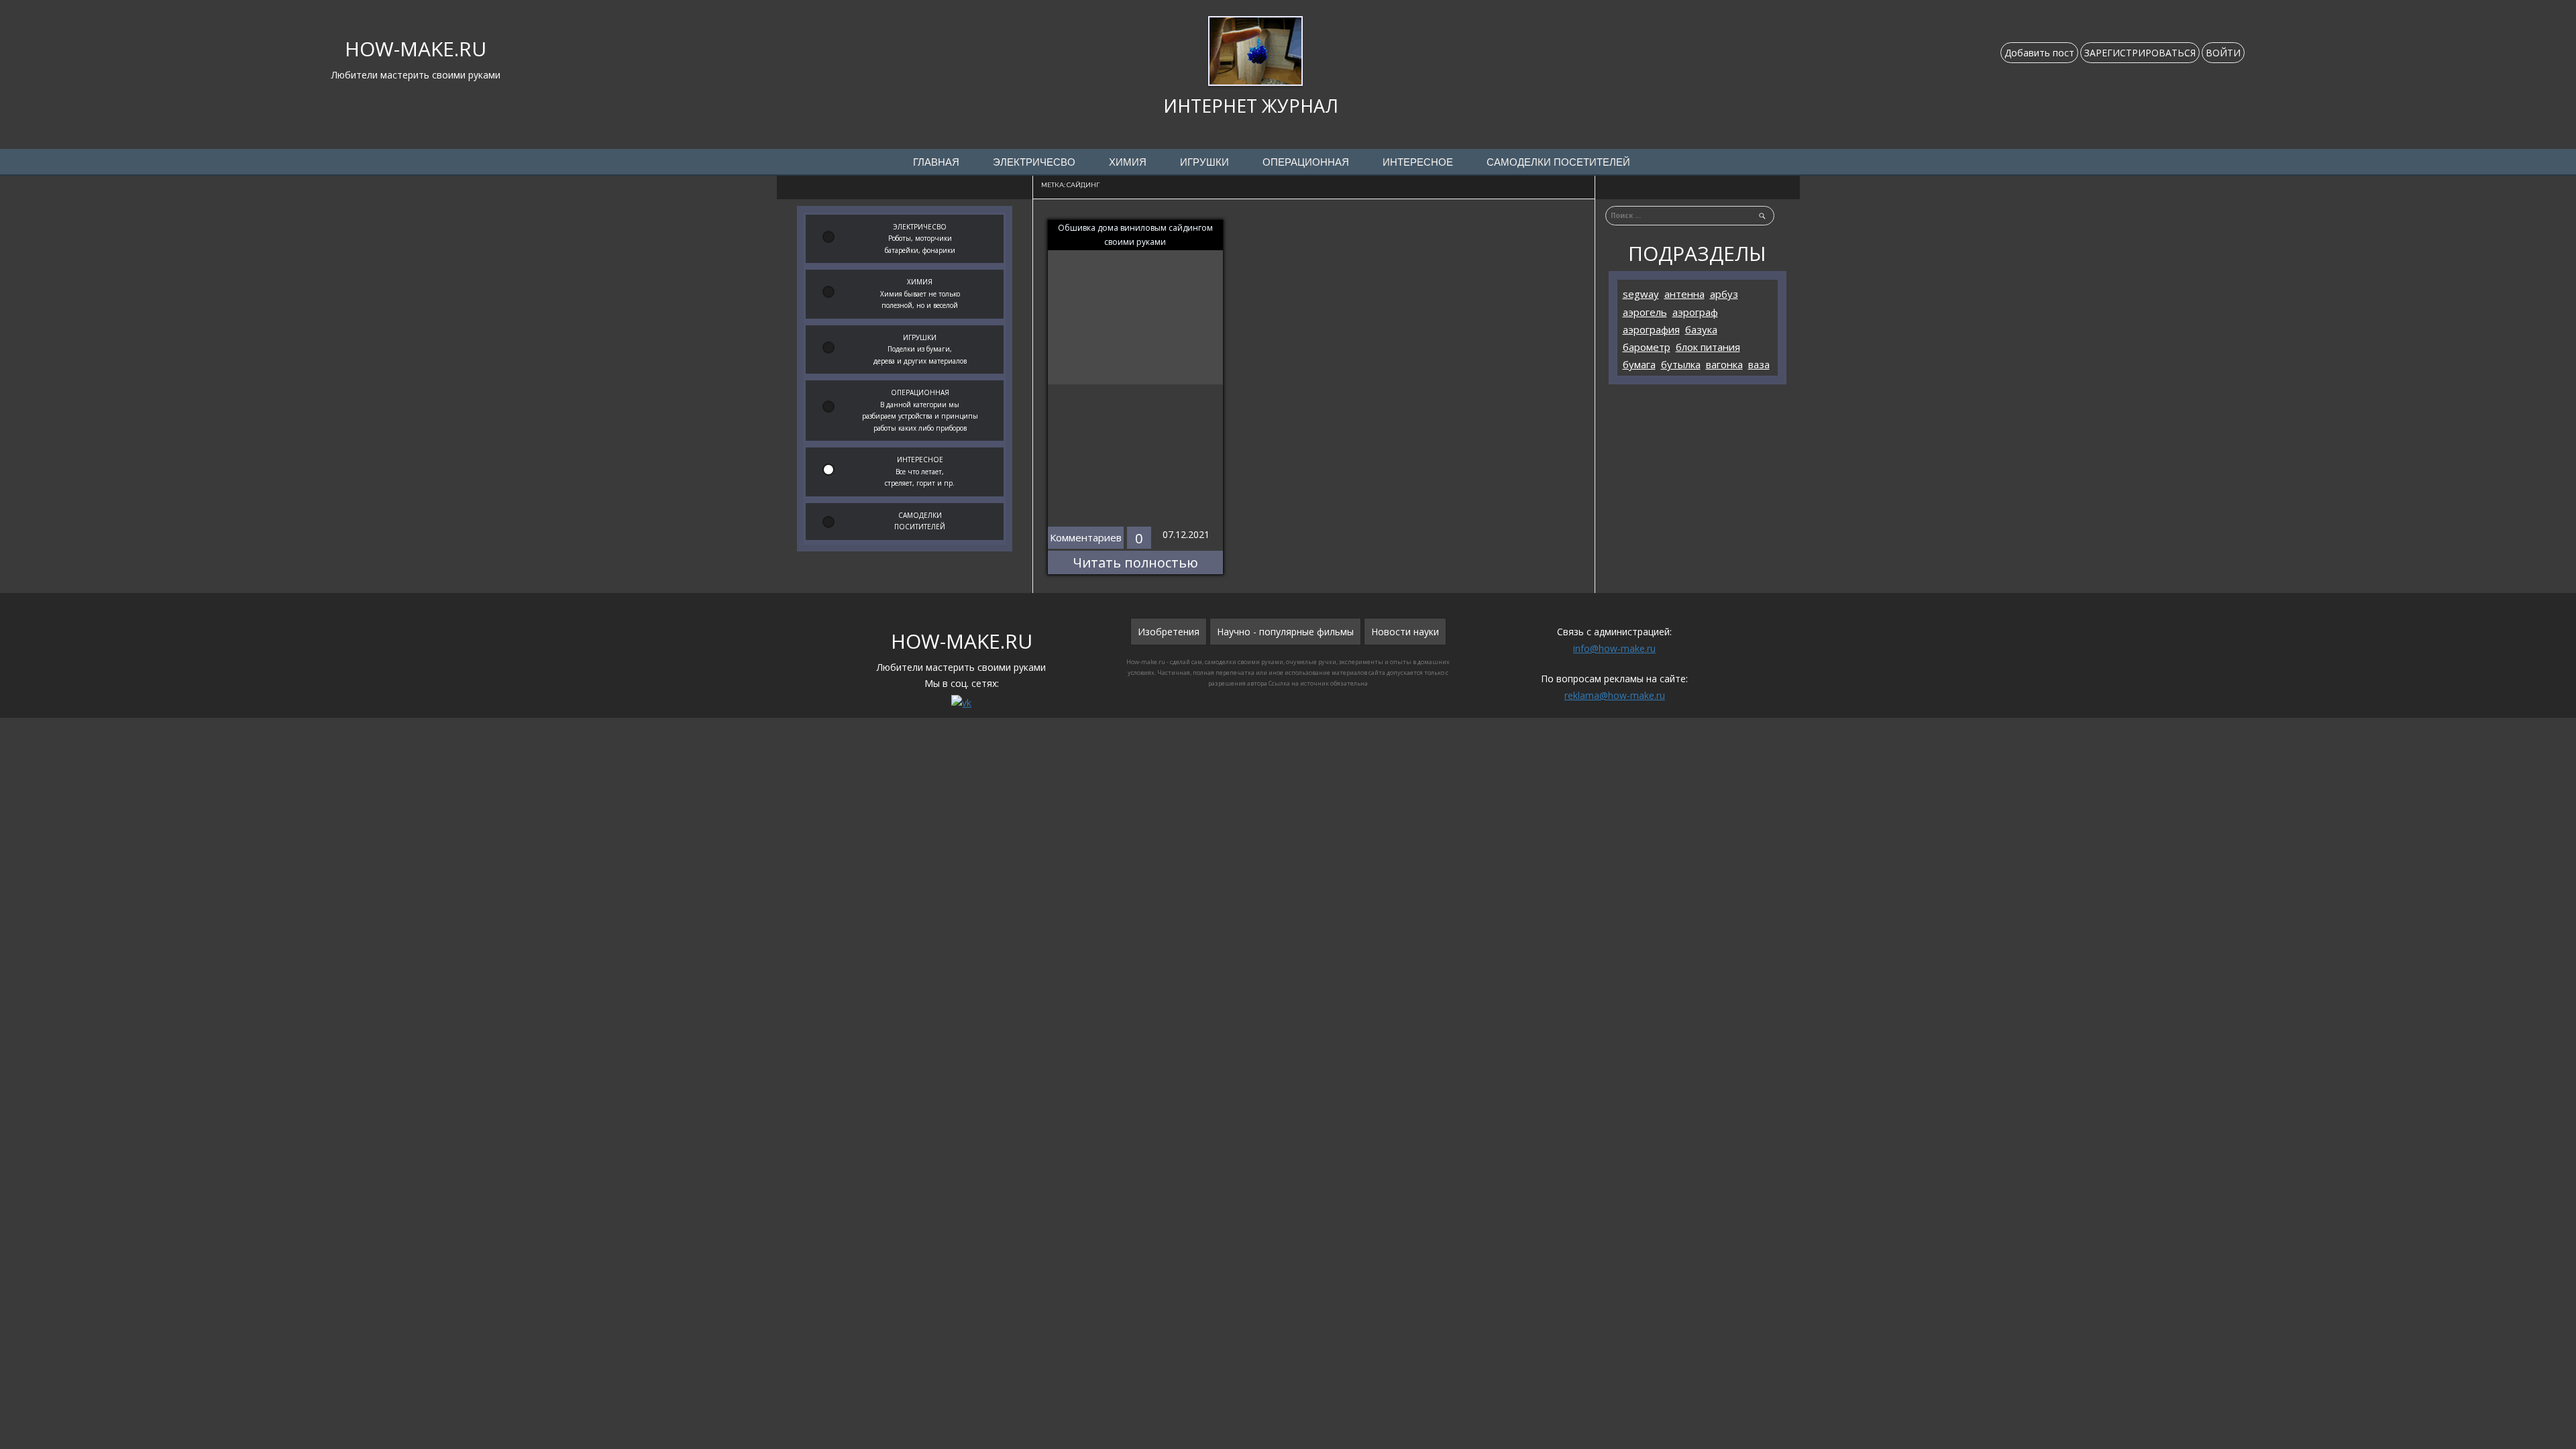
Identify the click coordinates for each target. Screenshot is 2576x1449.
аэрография (1651, 329)
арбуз (1724, 294)
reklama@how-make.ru (1615, 695)
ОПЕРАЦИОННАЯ (1306, 162)
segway (1641, 294)
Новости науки (1405, 632)
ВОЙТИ (2223, 53)
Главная (936, 162)
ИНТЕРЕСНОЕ (1418, 162)
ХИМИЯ (1128, 162)
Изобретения (1169, 632)
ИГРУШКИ (1204, 162)
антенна (1684, 294)
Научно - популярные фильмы (1285, 632)
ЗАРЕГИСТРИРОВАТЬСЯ (2140, 53)
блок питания (1708, 347)
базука (1701, 329)
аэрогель (1645, 312)
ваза (1759, 364)
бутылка (1681, 364)
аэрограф (1695, 312)
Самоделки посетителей (1558, 162)
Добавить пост (2039, 53)
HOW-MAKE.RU (416, 49)
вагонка (1724, 364)
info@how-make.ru (1614, 648)
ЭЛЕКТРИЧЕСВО (1034, 162)
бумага (1639, 364)
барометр (1647, 347)
